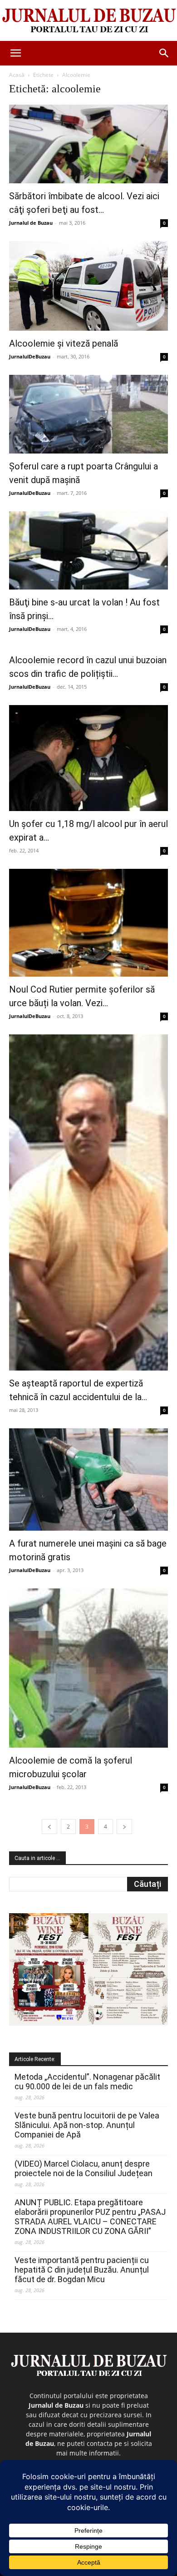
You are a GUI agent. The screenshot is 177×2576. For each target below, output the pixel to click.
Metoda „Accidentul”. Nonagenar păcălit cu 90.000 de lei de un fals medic (87, 2082)
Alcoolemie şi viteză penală (64, 343)
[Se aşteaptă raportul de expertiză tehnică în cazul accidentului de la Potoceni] (88, 1202)
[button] (15, 53)
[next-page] (124, 1827)
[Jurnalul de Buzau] (88, 21)
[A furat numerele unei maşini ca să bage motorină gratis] (88, 1480)
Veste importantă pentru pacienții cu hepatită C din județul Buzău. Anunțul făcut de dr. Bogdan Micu (82, 2270)
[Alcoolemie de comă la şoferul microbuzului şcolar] (88, 1668)
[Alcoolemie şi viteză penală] (88, 286)
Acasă (17, 75)
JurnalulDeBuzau (30, 356)
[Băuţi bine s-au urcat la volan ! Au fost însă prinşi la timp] (88, 551)
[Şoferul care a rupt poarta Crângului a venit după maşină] (88, 414)
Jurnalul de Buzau (31, 223)
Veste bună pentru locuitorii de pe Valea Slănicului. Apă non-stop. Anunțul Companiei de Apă (87, 2125)
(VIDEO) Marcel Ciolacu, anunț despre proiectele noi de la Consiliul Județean (84, 2168)
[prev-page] (49, 1827)
